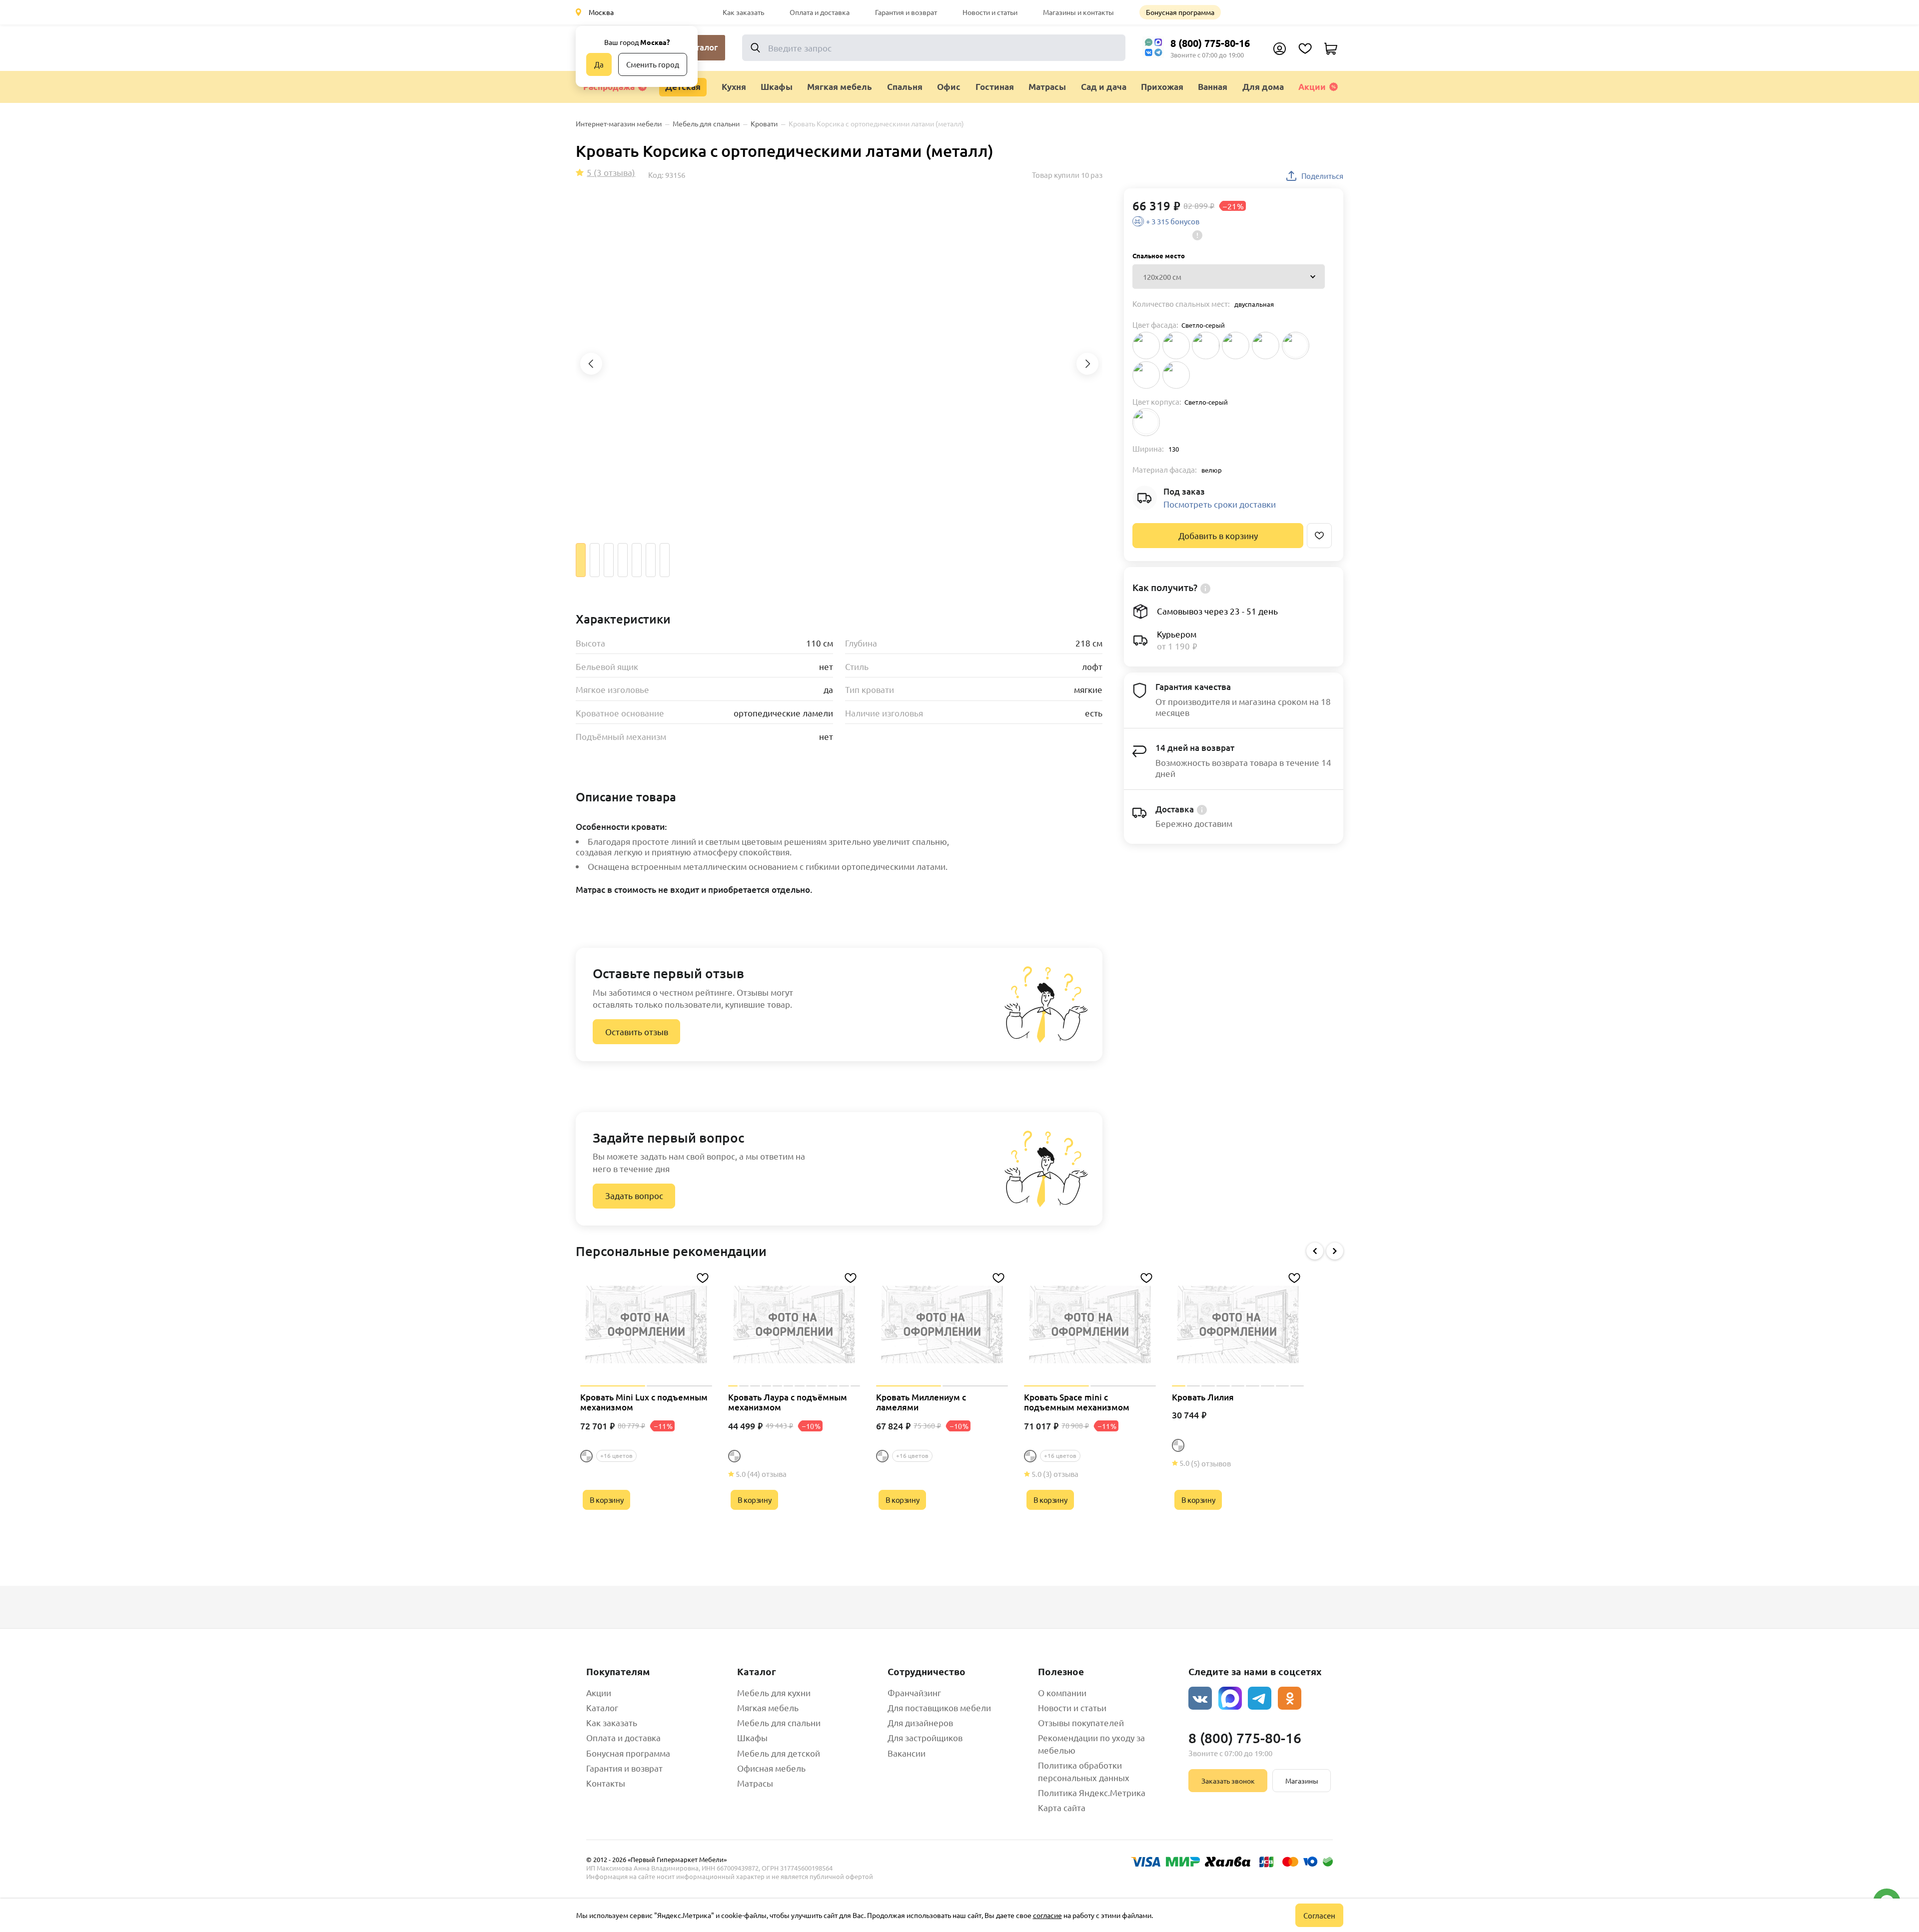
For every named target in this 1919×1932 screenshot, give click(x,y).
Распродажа (609, 87)
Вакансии (907, 1753)
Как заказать (743, 12)
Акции (1312, 87)
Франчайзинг (914, 1692)
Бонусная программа (1180, 12)
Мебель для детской (779, 1753)
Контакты (606, 1783)
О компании (1062, 1692)
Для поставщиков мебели (939, 1707)
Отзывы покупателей (1081, 1722)
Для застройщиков (925, 1737)
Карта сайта (1062, 1807)
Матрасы (755, 1783)
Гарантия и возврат (906, 12)
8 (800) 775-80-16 (1210, 43)
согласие (1047, 1915)
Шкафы (752, 1737)
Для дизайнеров (920, 1722)
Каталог (602, 1707)
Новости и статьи (990, 12)
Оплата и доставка (820, 12)
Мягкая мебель (768, 1707)
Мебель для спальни (779, 1722)
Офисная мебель (771, 1768)
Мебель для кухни (774, 1692)
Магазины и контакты (1078, 12)
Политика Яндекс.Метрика (1092, 1792)
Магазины (1302, 1781)
